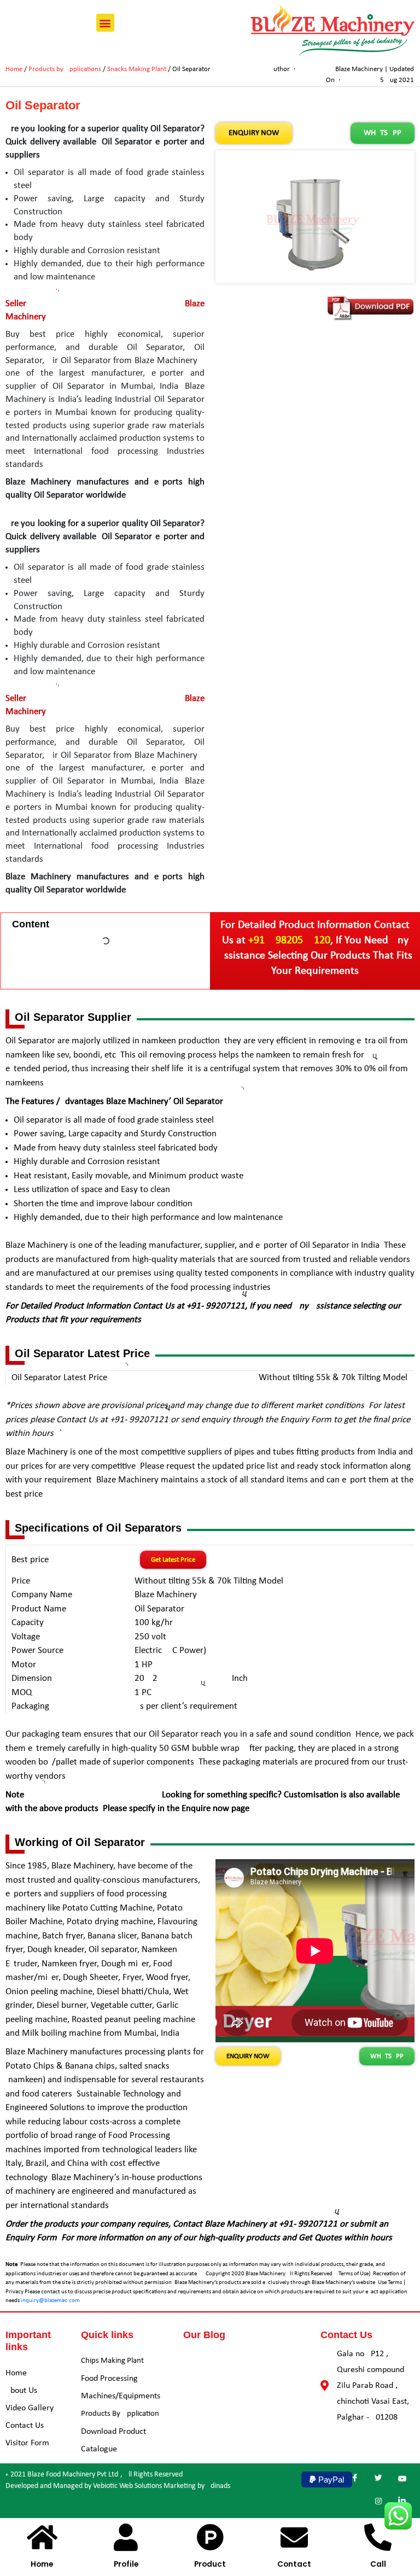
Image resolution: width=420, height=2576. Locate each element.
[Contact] (294, 2537)
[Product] (210, 2537)
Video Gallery (30, 2408)
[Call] (378, 2537)
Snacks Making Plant (137, 69)
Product (210, 2564)
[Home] (42, 2537)
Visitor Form (27, 2443)
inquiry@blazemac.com (50, 2301)
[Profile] (126, 2537)
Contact (294, 2564)
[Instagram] (378, 2502)
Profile (126, 2564)
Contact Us (25, 2426)
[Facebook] (355, 2480)
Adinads (218, 2486)
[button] (105, 23)
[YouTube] (402, 2480)
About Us (21, 2391)
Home (14, 69)
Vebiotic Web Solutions (127, 2486)
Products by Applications (65, 69)
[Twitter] (378, 2480)
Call (378, 2564)
